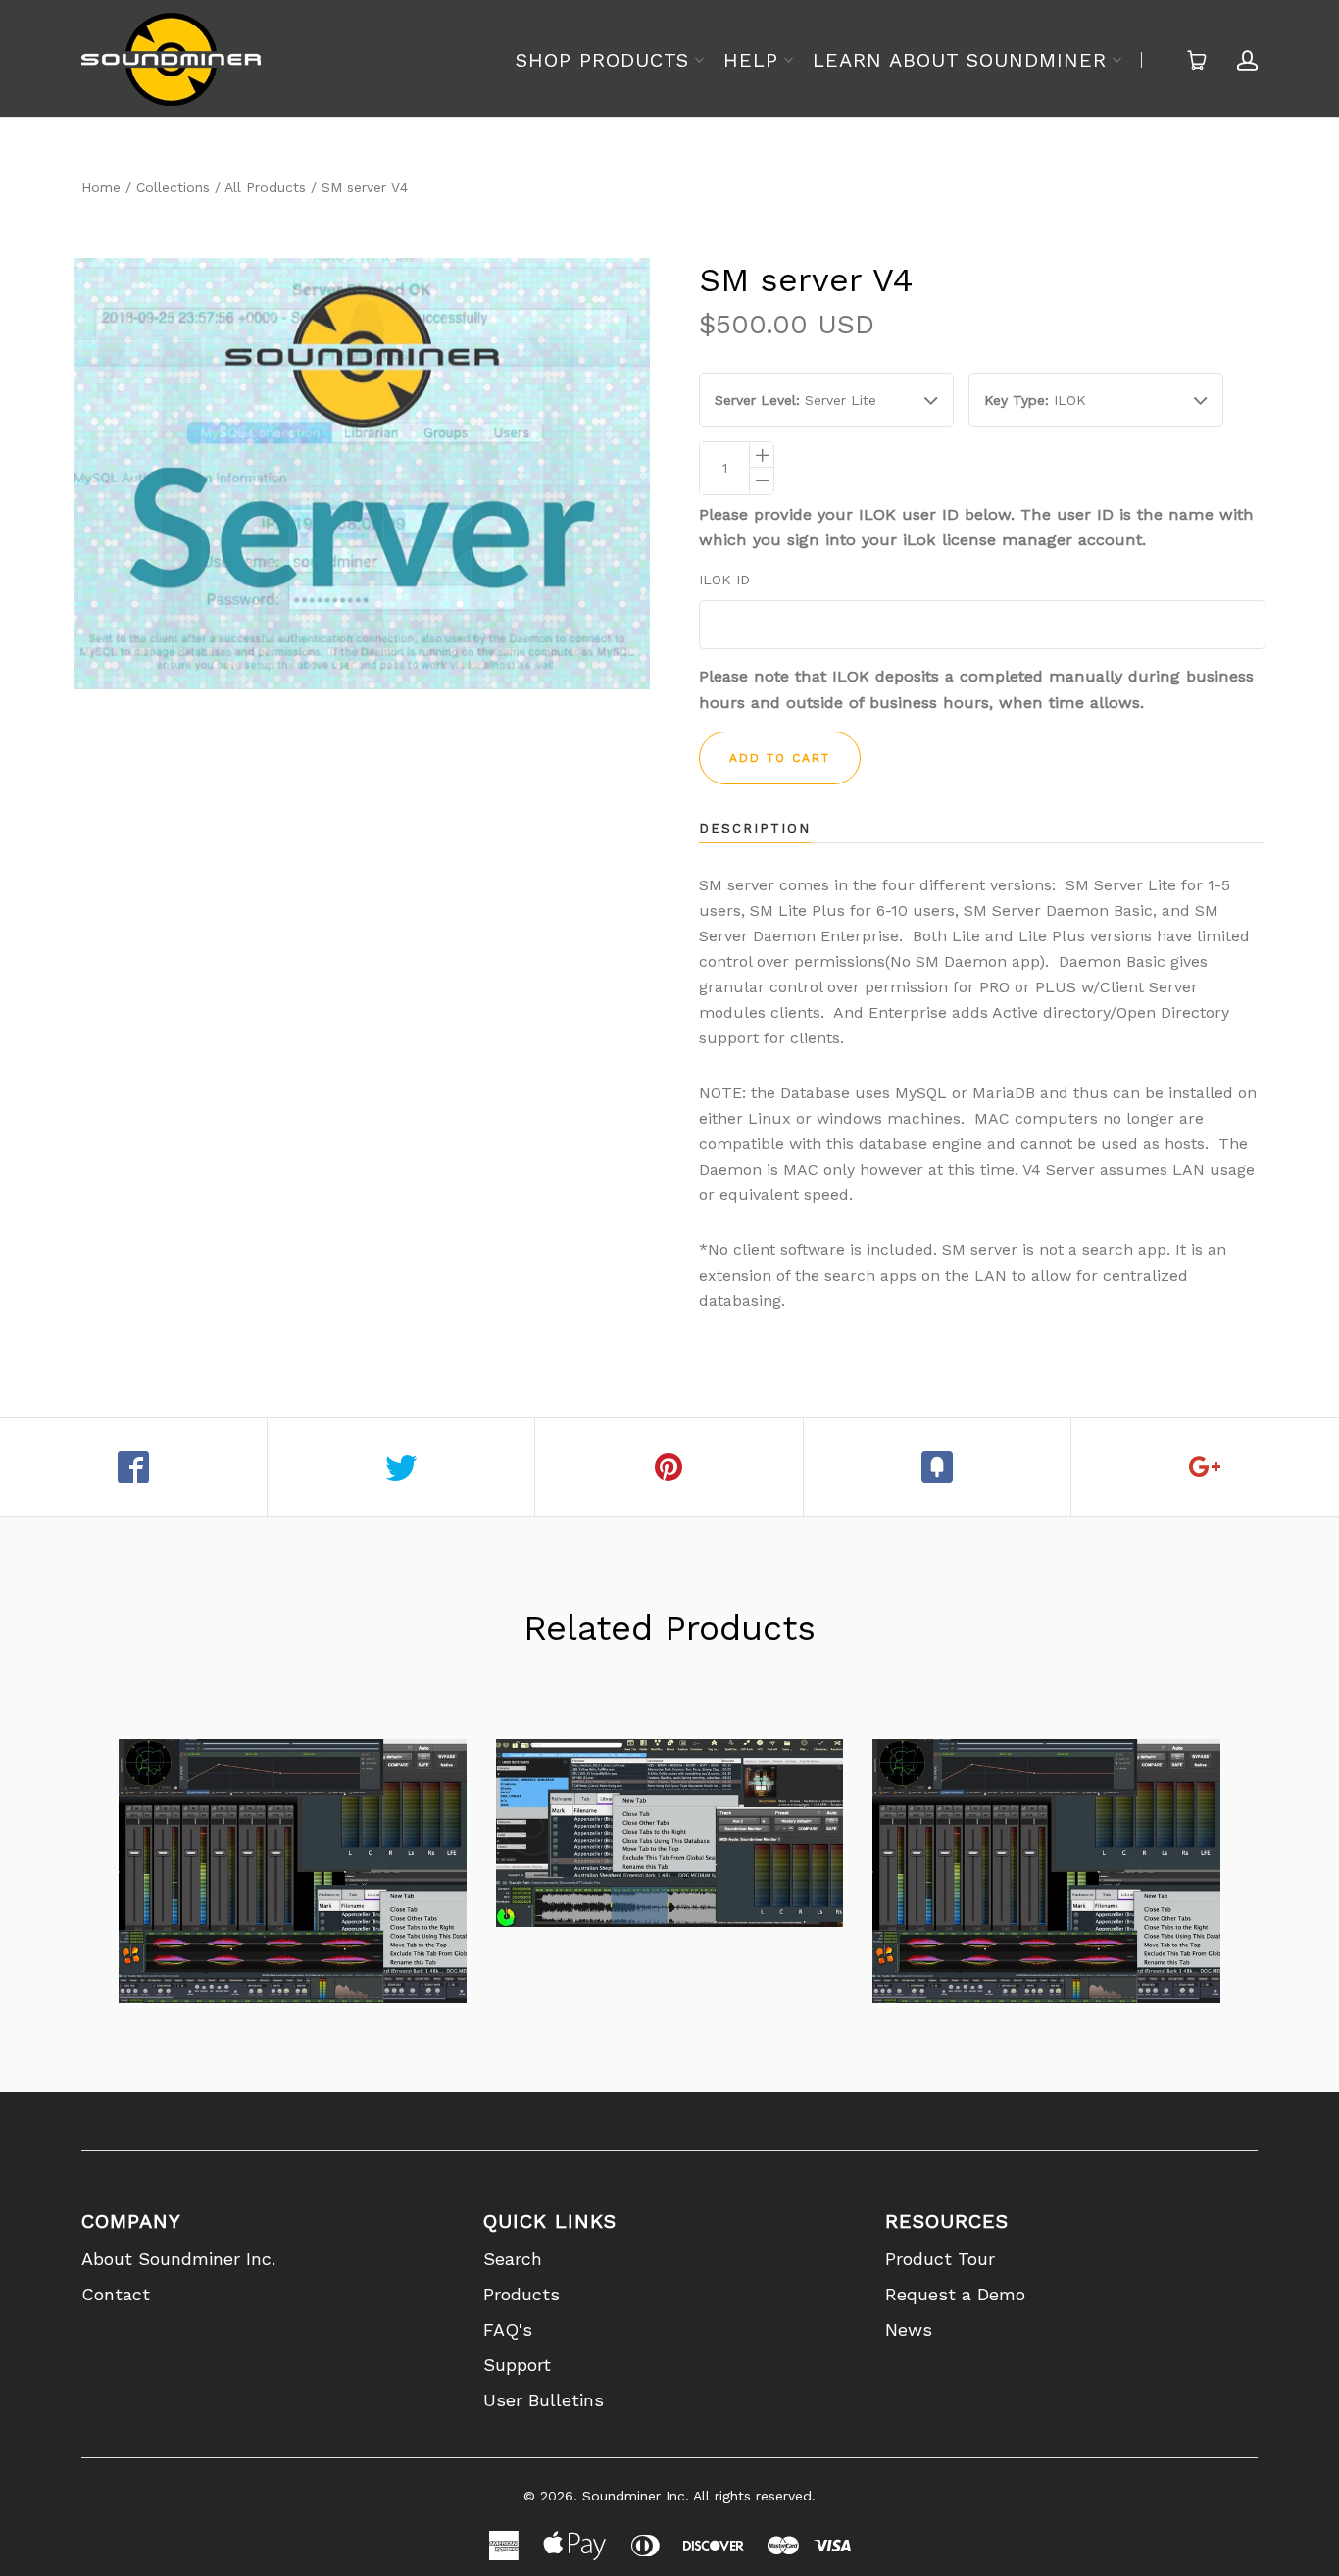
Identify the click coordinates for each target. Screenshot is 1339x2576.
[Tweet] (401, 1467)
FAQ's (508, 2329)
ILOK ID (724, 580)
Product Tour (940, 2259)
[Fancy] (938, 1467)
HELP (751, 60)
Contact (116, 2294)
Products (521, 2294)
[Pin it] (669, 1467)
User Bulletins (544, 2400)
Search (513, 2259)
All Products (265, 187)
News (909, 2329)
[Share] (134, 1467)
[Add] (1205, 1467)
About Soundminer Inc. (178, 2259)
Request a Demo (955, 2294)
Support (517, 2365)
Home (101, 187)
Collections (173, 187)
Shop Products (602, 60)
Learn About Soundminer (960, 60)
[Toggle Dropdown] (699, 60)
